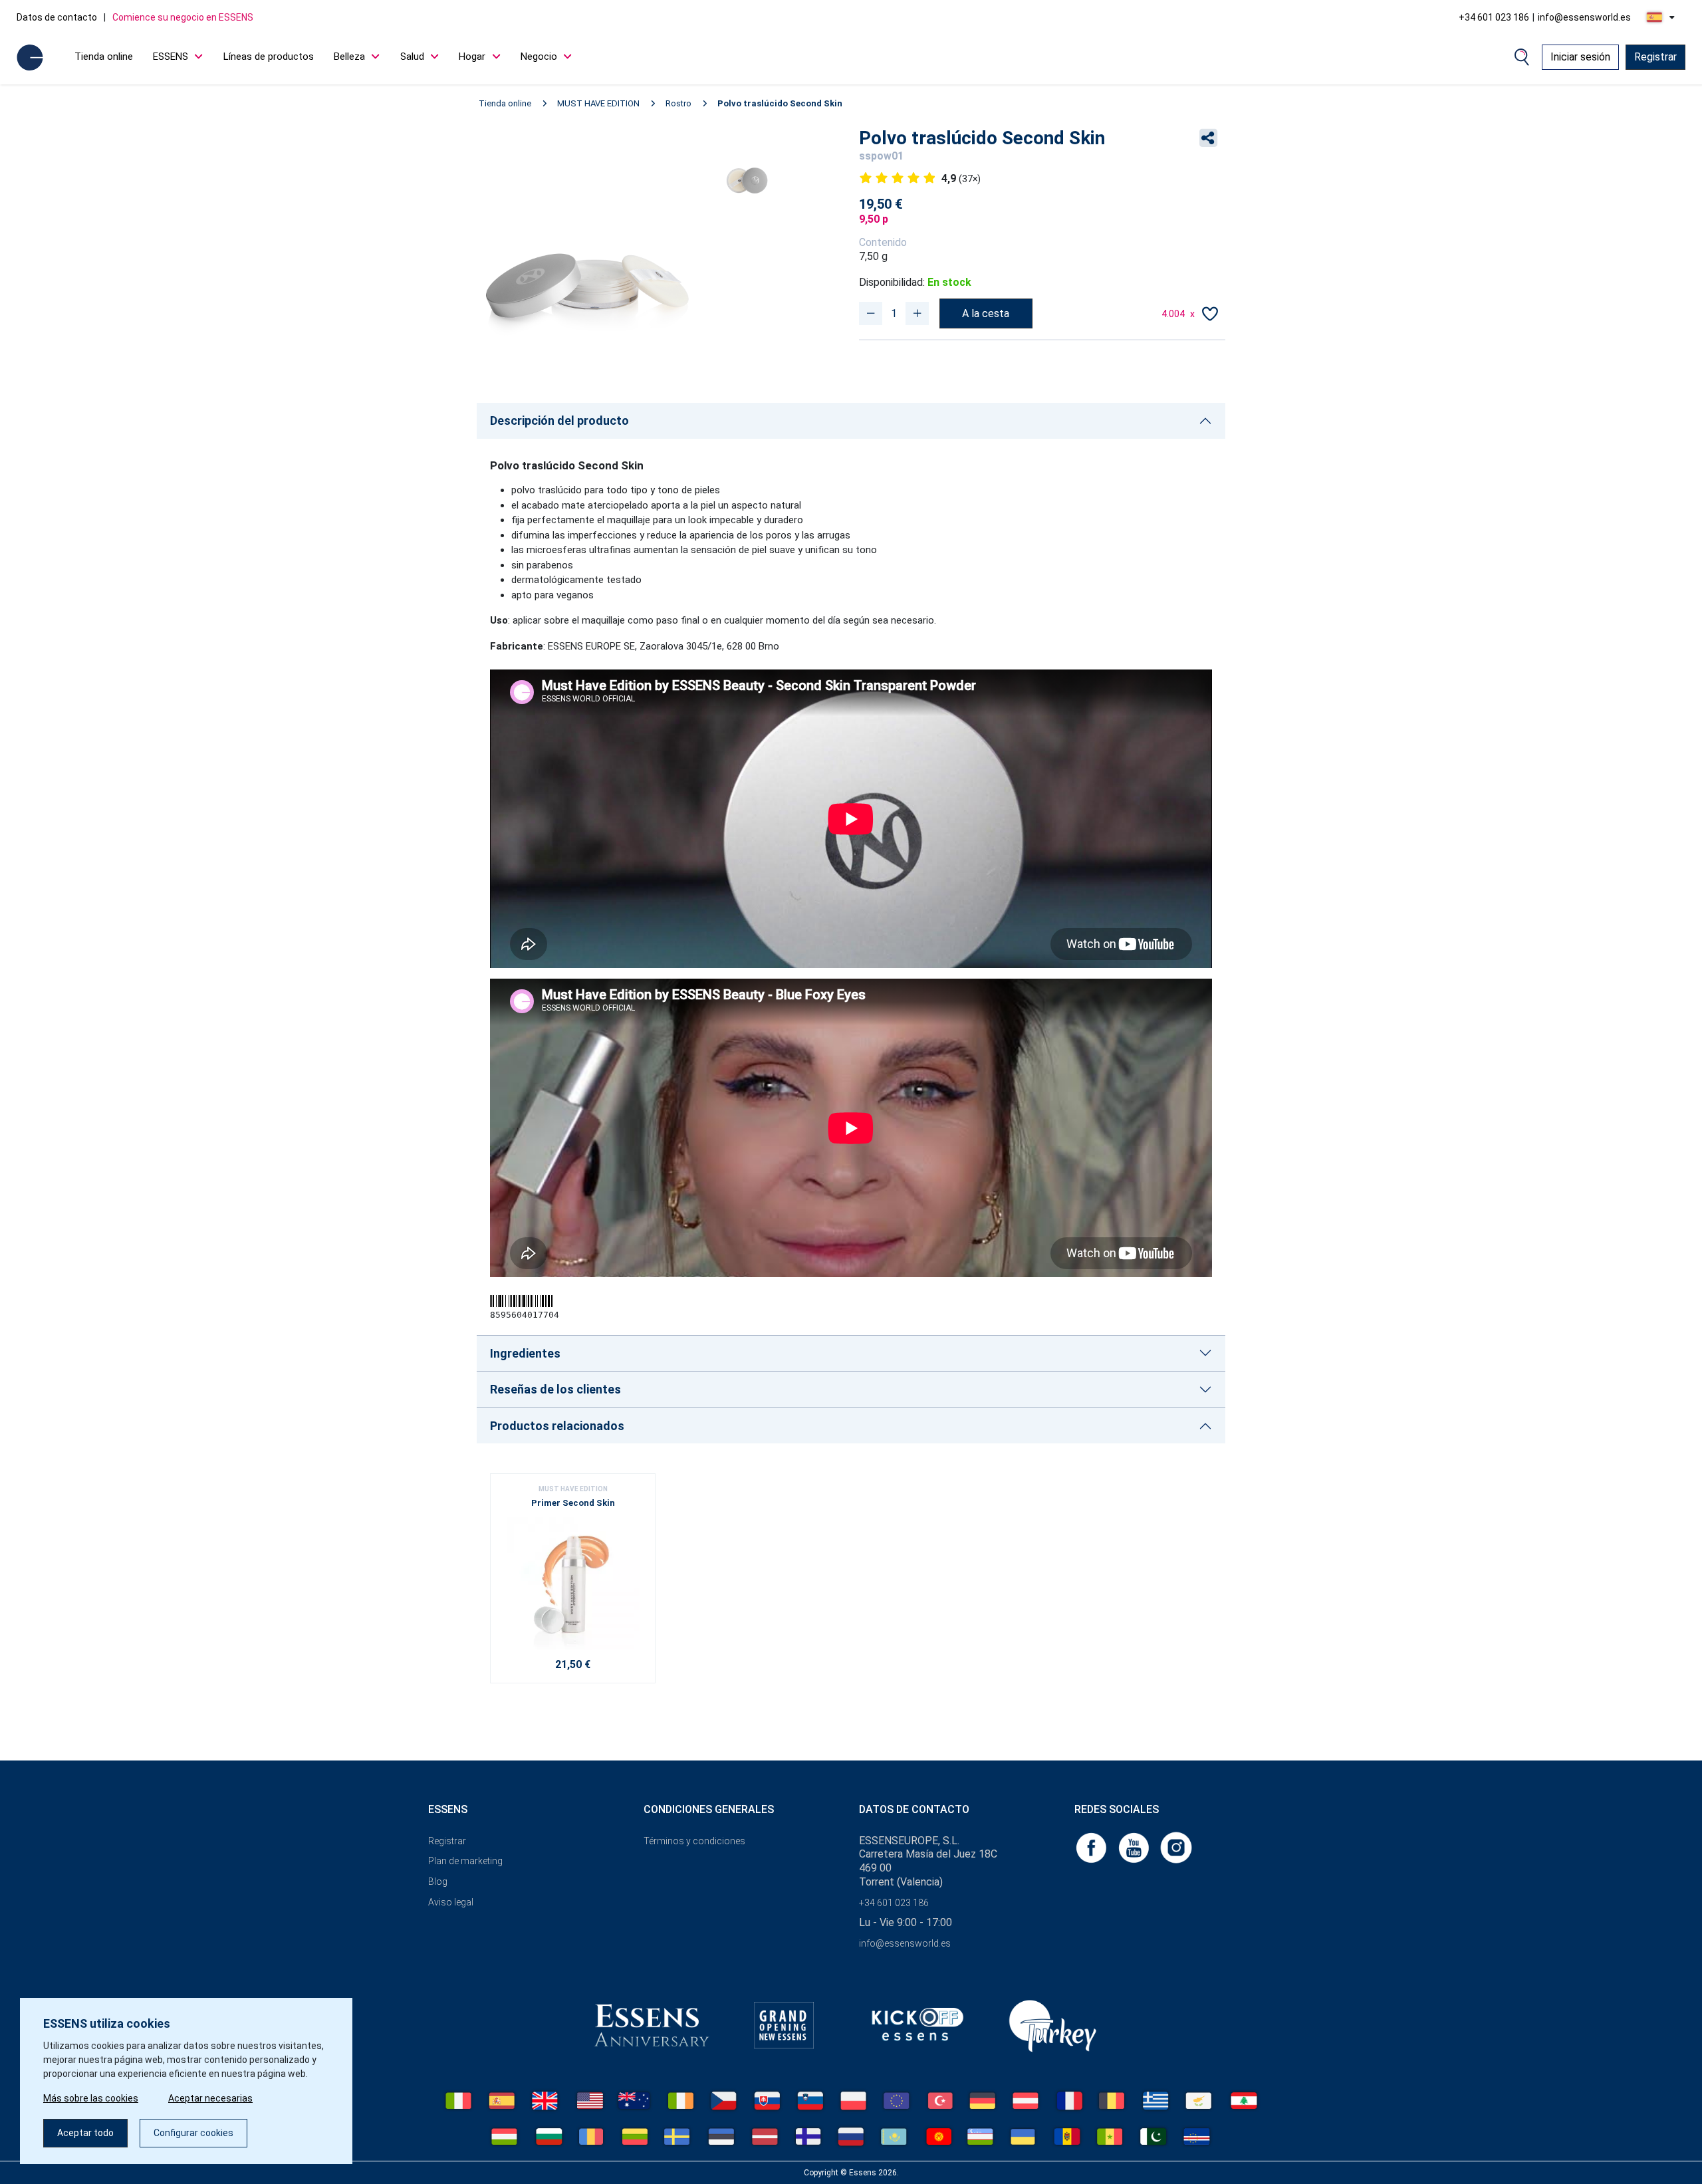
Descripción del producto (559, 421)
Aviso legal (451, 1902)
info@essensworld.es (1584, 17)
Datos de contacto (57, 17)
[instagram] (1176, 1847)
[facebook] (1092, 1847)
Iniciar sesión (1580, 57)
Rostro (678, 103)
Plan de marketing (465, 1861)
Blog (438, 1881)
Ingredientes (525, 1353)
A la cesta (986, 313)
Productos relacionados (557, 1426)
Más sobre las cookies (91, 2098)
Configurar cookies (193, 2133)
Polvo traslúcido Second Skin (780, 103)
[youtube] (1135, 1847)
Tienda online (104, 57)
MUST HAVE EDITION (598, 103)
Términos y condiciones (694, 1841)
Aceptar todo (85, 2133)
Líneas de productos (269, 57)
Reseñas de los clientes (555, 1389)
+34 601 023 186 (1494, 17)
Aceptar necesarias (210, 2098)
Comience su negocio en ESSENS (183, 17)
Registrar (1655, 57)
